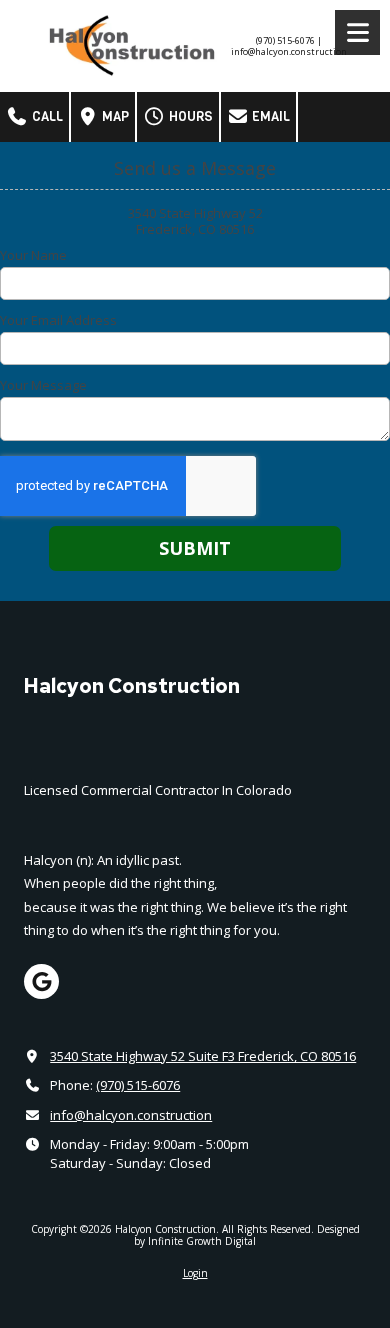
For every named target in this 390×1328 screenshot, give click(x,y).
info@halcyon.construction (131, 1115)
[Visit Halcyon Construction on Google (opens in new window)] (41, 981)
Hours (189, 116)
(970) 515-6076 (138, 1085)
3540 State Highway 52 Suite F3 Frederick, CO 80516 (203, 1056)
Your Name (33, 255)
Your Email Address (58, 320)
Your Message (43, 385)
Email (269, 116)
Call (46, 116)
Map (114, 116)
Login (195, 1273)
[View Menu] (357, 32)
